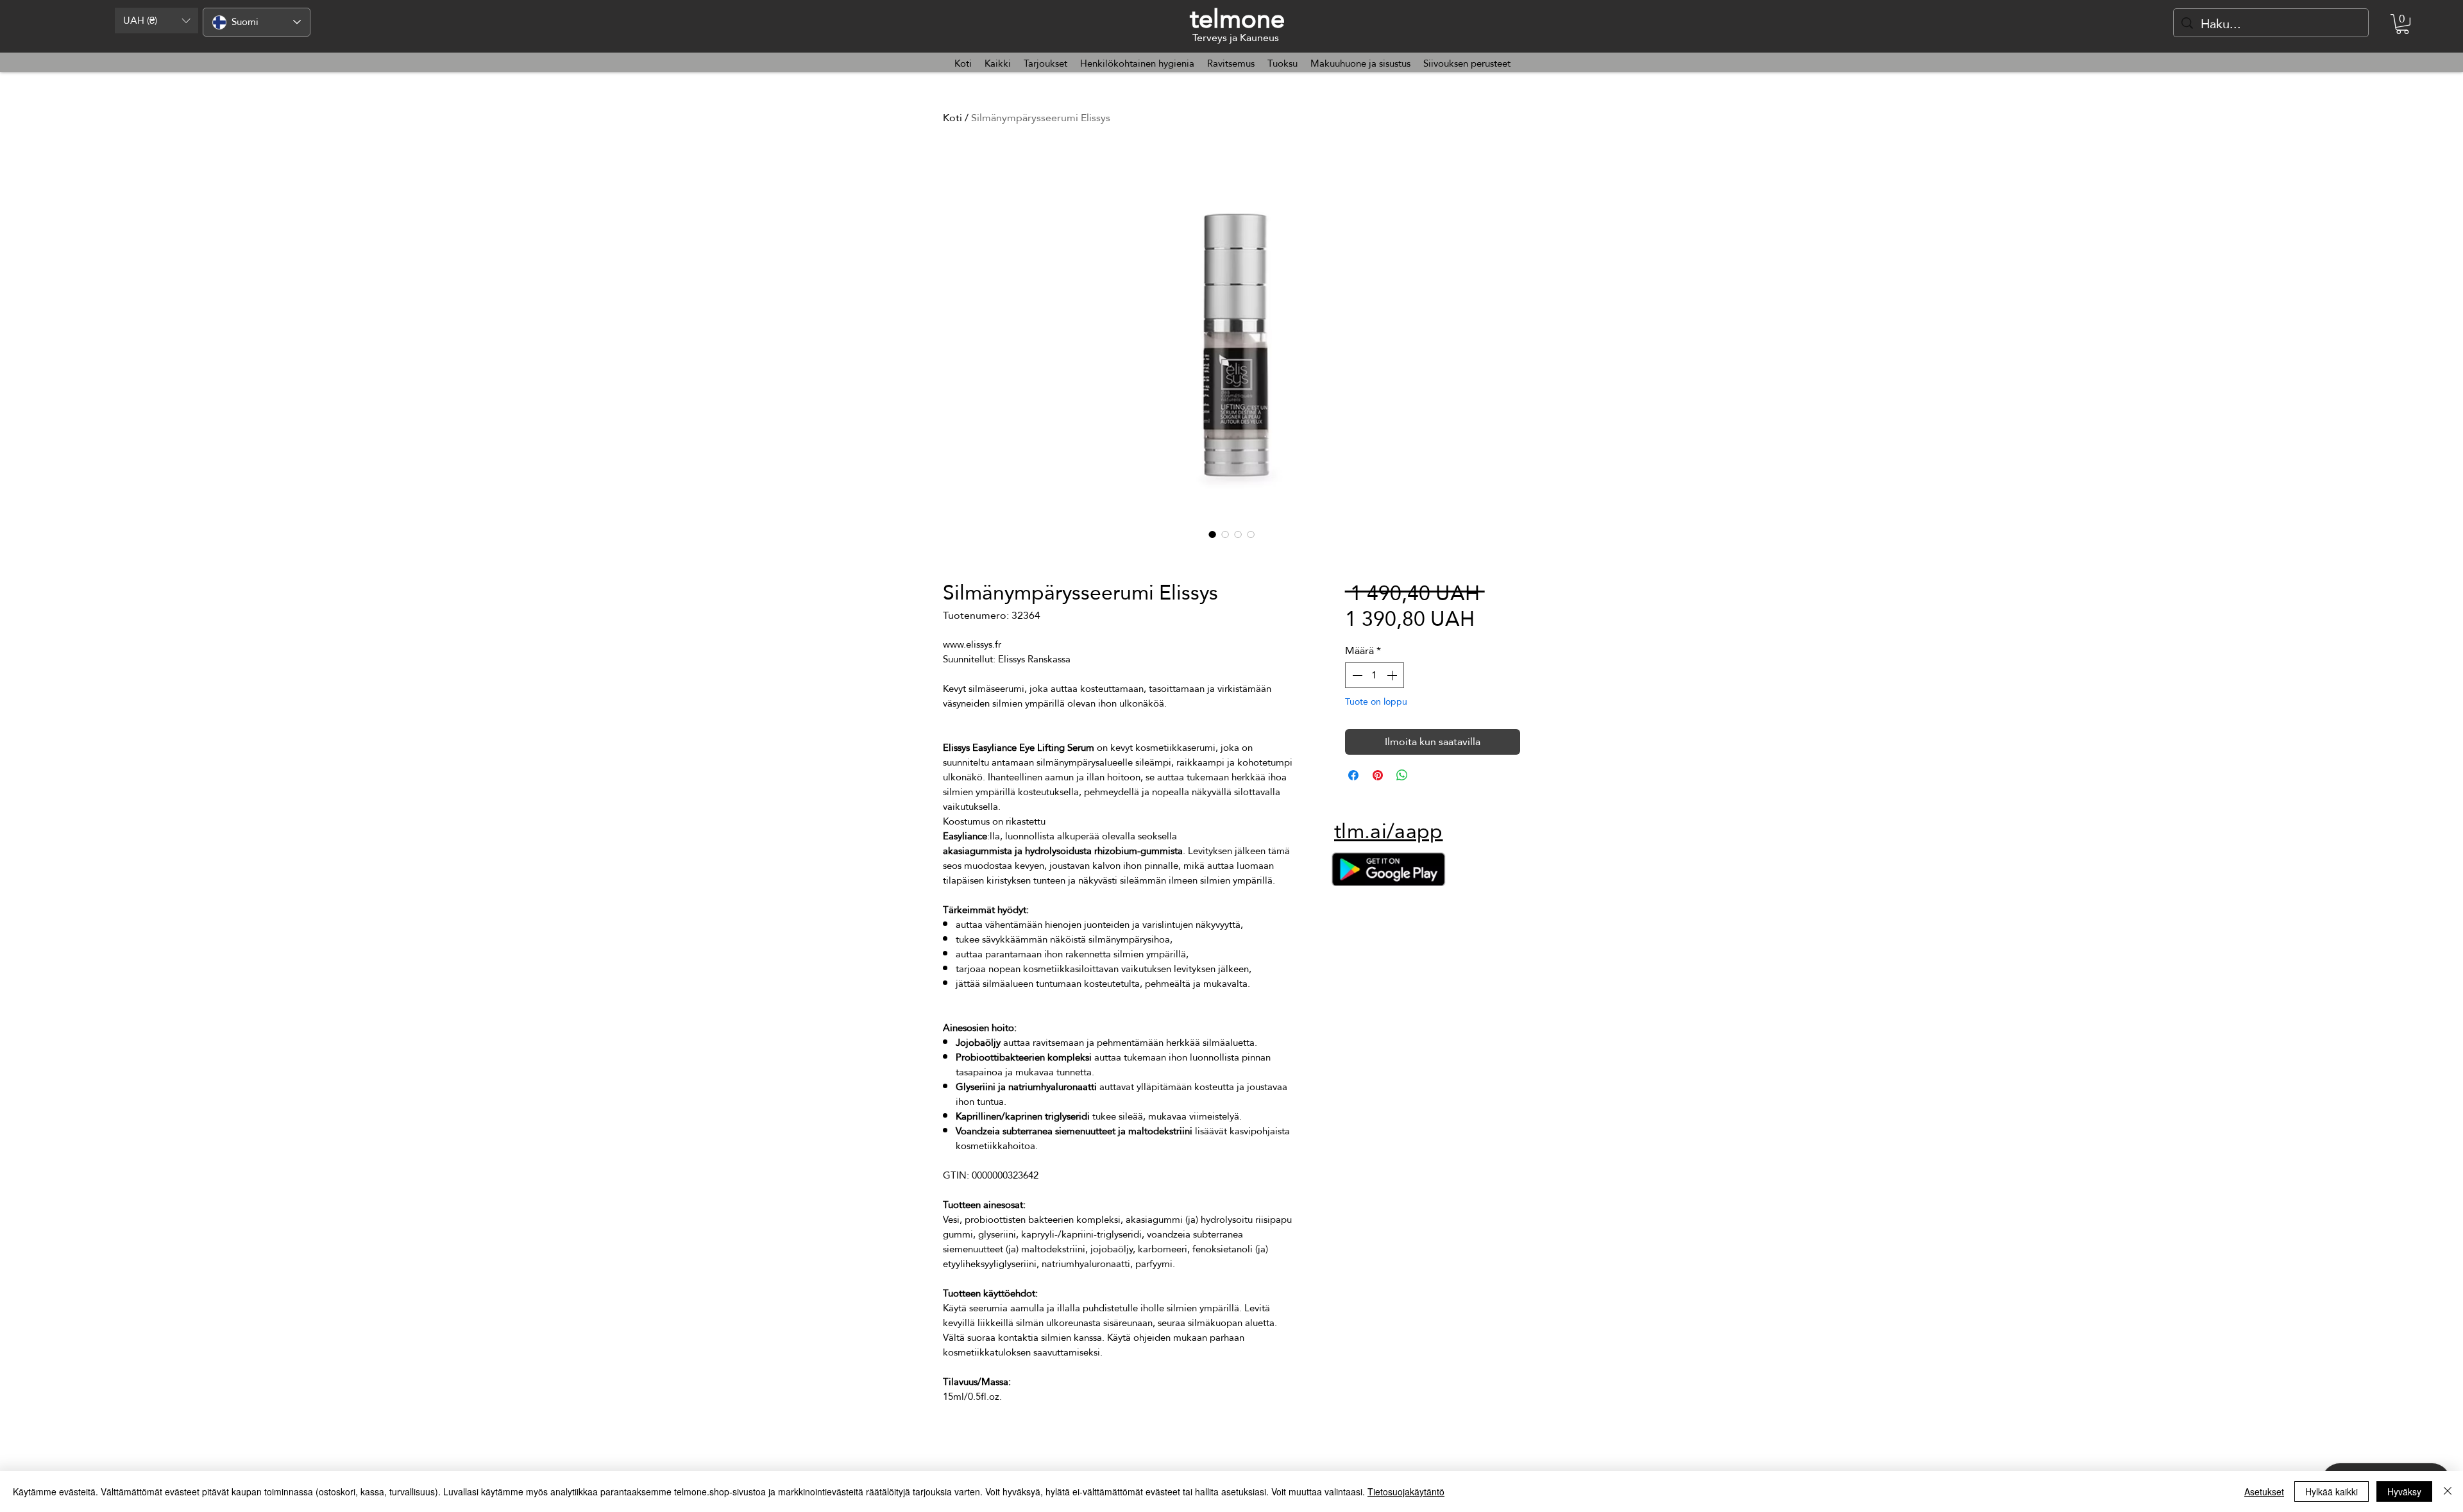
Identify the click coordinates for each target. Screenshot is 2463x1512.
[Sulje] (2448, 1491)
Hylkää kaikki (2332, 1491)
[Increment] (1393, 675)
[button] (157, 21)
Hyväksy (2404, 1491)
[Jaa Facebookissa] (1353, 775)
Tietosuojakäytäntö (1406, 1491)
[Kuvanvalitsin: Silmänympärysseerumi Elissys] (1212, 534)
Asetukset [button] (2264, 1491)
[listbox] (157, 21)
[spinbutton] (1375, 675)
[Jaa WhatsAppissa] (1402, 775)
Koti (952, 118)
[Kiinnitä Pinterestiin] (1378, 775)
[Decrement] (1356, 675)
